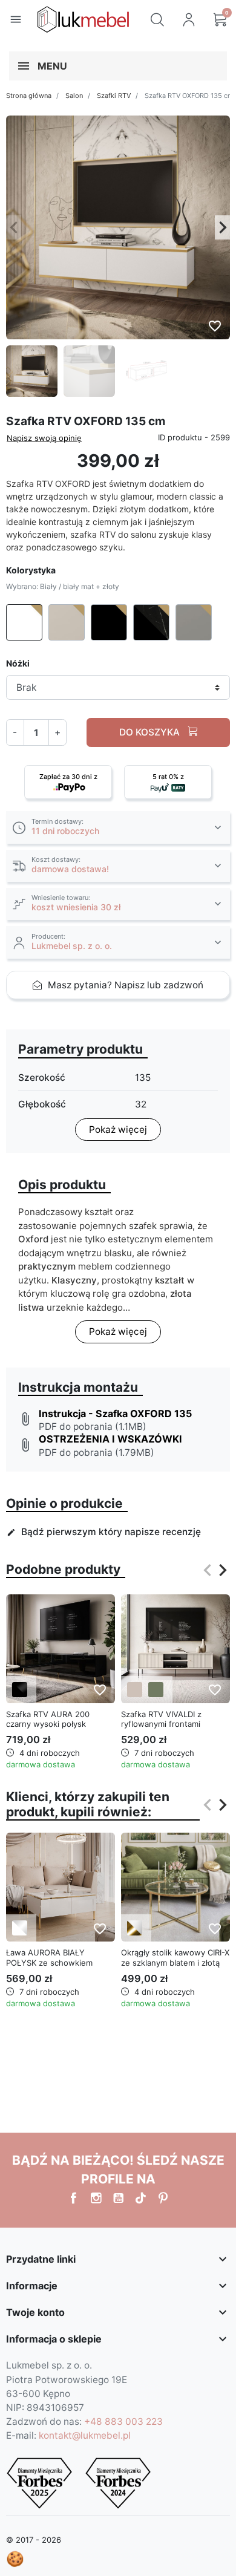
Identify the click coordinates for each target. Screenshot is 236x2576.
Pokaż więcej (118, 1130)
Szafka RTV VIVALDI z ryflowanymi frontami (161, 1719)
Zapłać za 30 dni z (68, 777)
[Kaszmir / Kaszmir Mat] (135, 1690)
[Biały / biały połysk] (20, 1928)
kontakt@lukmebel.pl (85, 2435)
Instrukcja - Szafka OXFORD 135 (115, 1414)
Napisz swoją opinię (44, 438)
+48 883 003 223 (123, 2421)
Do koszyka (151, 732)
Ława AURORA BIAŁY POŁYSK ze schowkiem (49, 1958)
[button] (157, 19)
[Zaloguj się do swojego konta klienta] (189, 19)
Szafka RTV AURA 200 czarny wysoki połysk (48, 1719)
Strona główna (29, 96)
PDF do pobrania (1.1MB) (93, 1427)
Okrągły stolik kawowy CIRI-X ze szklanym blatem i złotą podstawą (175, 1963)
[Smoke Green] (156, 1690)
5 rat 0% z (168, 777)
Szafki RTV (114, 96)
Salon (74, 96)
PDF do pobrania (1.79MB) (97, 1453)
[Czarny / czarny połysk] (20, 1690)
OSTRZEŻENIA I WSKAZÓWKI (110, 1439)
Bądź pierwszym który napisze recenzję (104, 1532)
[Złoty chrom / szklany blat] (135, 1928)
